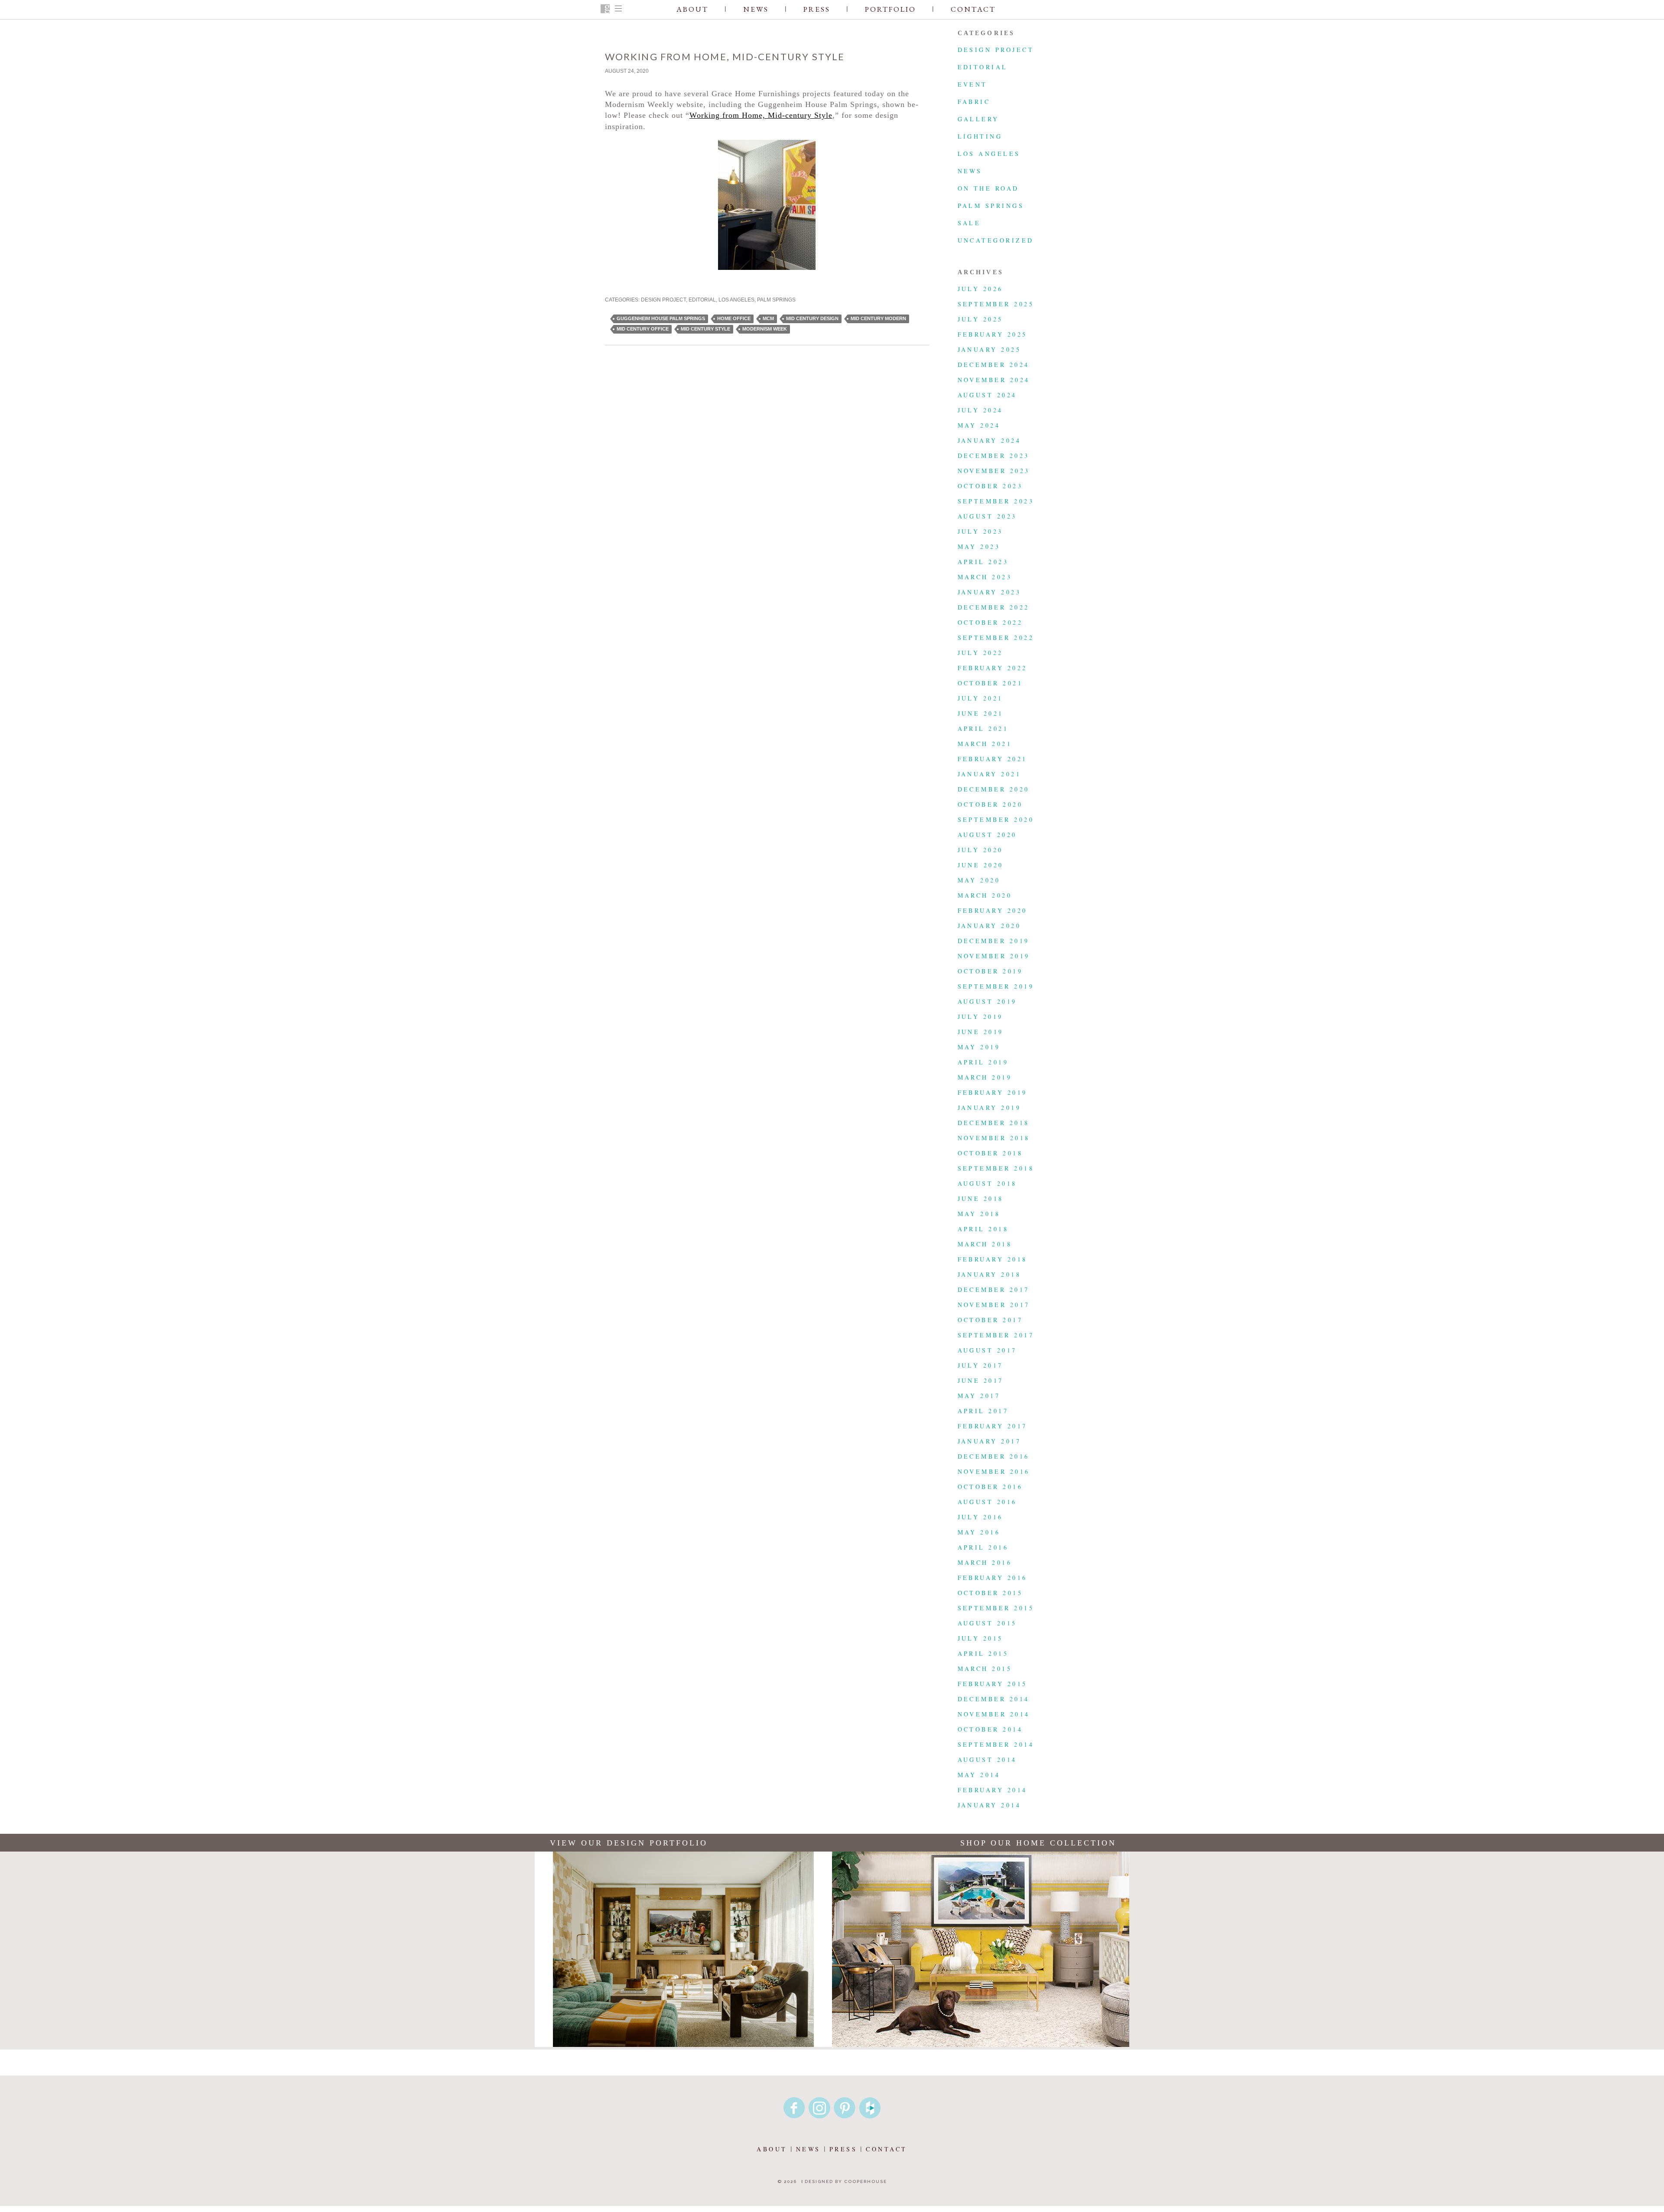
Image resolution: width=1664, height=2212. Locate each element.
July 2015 (980, 1638)
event (973, 84)
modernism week (765, 329)
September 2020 (996, 819)
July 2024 (980, 410)
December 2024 (994, 365)
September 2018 (996, 1168)
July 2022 (980, 653)
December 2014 (994, 1699)
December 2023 (994, 456)
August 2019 (987, 1001)
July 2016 (980, 1517)
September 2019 (996, 986)
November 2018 (994, 1138)
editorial (702, 300)
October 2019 (990, 971)
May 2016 (979, 1532)
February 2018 (993, 1259)
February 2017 (993, 1426)
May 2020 (979, 880)
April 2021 (983, 728)
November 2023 (994, 471)
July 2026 (980, 289)
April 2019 (983, 1062)
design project (663, 300)
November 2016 (994, 1471)
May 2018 (979, 1214)
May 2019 (979, 1047)
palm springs (776, 300)
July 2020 (980, 850)
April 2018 (983, 1229)
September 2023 (996, 501)
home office (734, 318)
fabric (974, 102)
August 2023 (987, 516)
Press (817, 9)
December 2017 (994, 1289)
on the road (988, 188)
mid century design (812, 318)
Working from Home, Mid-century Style (761, 115)
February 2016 (993, 1578)
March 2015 (985, 1669)
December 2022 (994, 607)
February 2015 (993, 1684)
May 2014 (979, 1775)
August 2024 (987, 395)
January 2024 (990, 440)
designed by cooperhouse (846, 2181)
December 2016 (994, 1456)
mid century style (705, 329)
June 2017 (981, 1380)
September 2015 (996, 1608)
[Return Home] (605, 10)
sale (969, 223)
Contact (973, 9)
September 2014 (996, 1744)
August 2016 (987, 1502)
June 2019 (981, 1032)
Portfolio (890, 9)
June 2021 (981, 713)
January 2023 (990, 592)
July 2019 (980, 1017)
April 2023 (983, 562)
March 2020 (985, 895)
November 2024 (994, 380)
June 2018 (981, 1198)
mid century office (643, 329)
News (756, 9)
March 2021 (985, 744)
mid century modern (878, 318)
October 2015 (990, 1593)
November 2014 (994, 1714)
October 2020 (990, 804)
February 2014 (993, 1790)
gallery (978, 119)
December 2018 (994, 1123)
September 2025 (996, 304)
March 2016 (985, 1562)
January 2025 (990, 349)
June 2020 (981, 865)
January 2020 (990, 926)
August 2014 (987, 1760)
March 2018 (985, 1244)
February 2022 (993, 668)
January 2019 (990, 1108)
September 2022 (996, 637)
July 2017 (980, 1365)
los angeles (736, 300)
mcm (768, 318)
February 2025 (993, 334)
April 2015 (983, 1653)
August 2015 (987, 1623)
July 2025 (980, 319)
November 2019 (994, 956)
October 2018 (990, 1153)
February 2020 (993, 910)
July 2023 (980, 531)
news (970, 171)
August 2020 (987, 835)
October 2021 (990, 683)
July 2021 (980, 698)
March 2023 (985, 577)
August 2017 (987, 1350)
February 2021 (993, 759)
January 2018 (990, 1274)
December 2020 (994, 789)
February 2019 (993, 1092)
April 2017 (983, 1411)
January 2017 (990, 1441)
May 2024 (979, 425)
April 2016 (983, 1547)
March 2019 (985, 1077)
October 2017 (990, 1320)
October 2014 (990, 1729)
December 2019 (994, 941)
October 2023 (990, 486)
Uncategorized (996, 240)
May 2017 (979, 1396)
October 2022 (990, 622)
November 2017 (994, 1305)
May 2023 (979, 547)
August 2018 (987, 1183)
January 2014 (990, 1805)
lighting (980, 136)
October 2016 (990, 1487)
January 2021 (990, 774)
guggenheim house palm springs (661, 318)
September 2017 (996, 1335)
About (692, 9)
